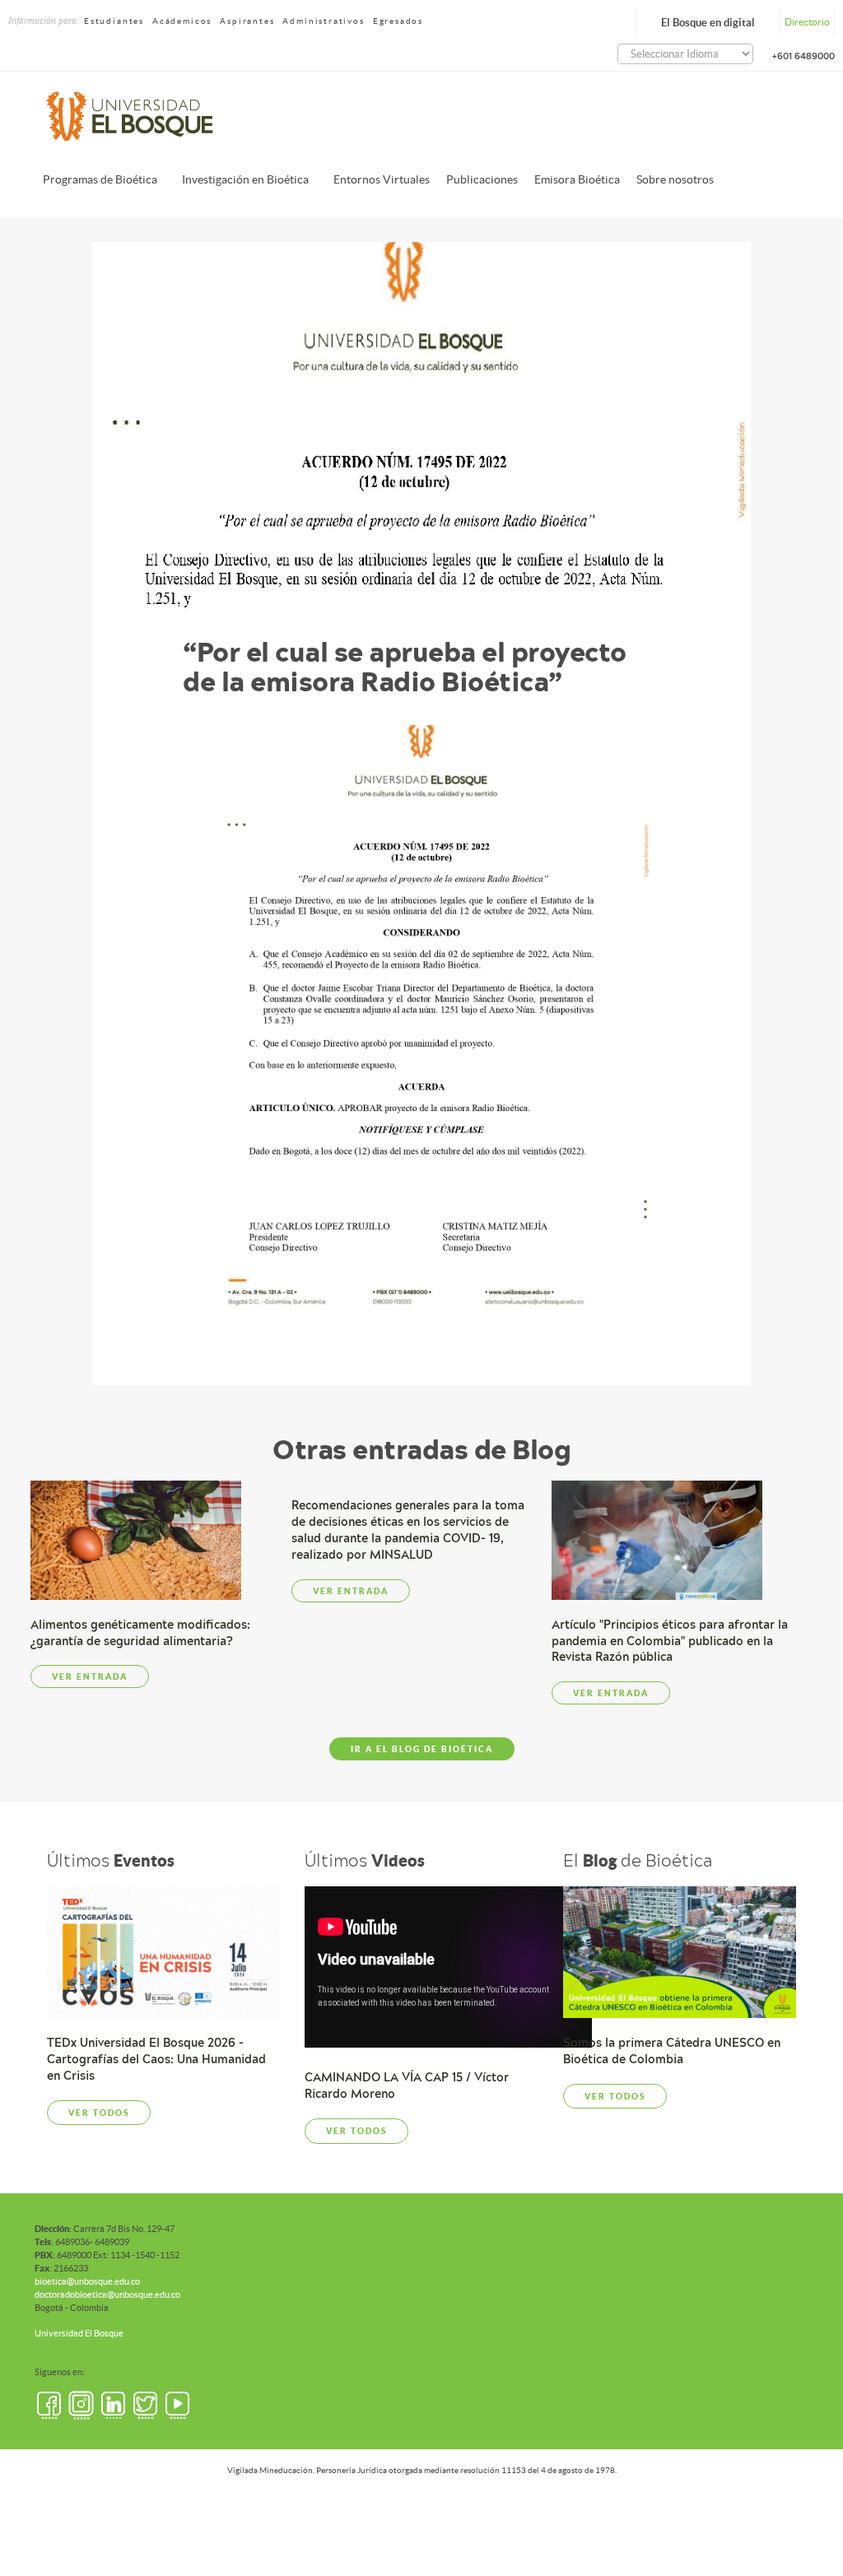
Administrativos (323, 21)
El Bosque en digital (708, 23)
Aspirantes (247, 21)
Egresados (398, 21)
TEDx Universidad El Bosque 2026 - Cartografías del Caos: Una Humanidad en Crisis (156, 2059)
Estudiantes (114, 21)
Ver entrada (90, 1676)
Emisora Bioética (577, 179)
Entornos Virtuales (382, 179)
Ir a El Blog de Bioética (422, 1749)
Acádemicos (182, 21)
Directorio (807, 22)
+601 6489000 (803, 56)
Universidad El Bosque (79, 2333)
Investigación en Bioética (245, 179)
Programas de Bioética (100, 179)
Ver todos (99, 2113)
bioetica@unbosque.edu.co (87, 2281)
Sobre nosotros (675, 179)
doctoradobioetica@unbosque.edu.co (107, 2295)
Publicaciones (482, 179)
